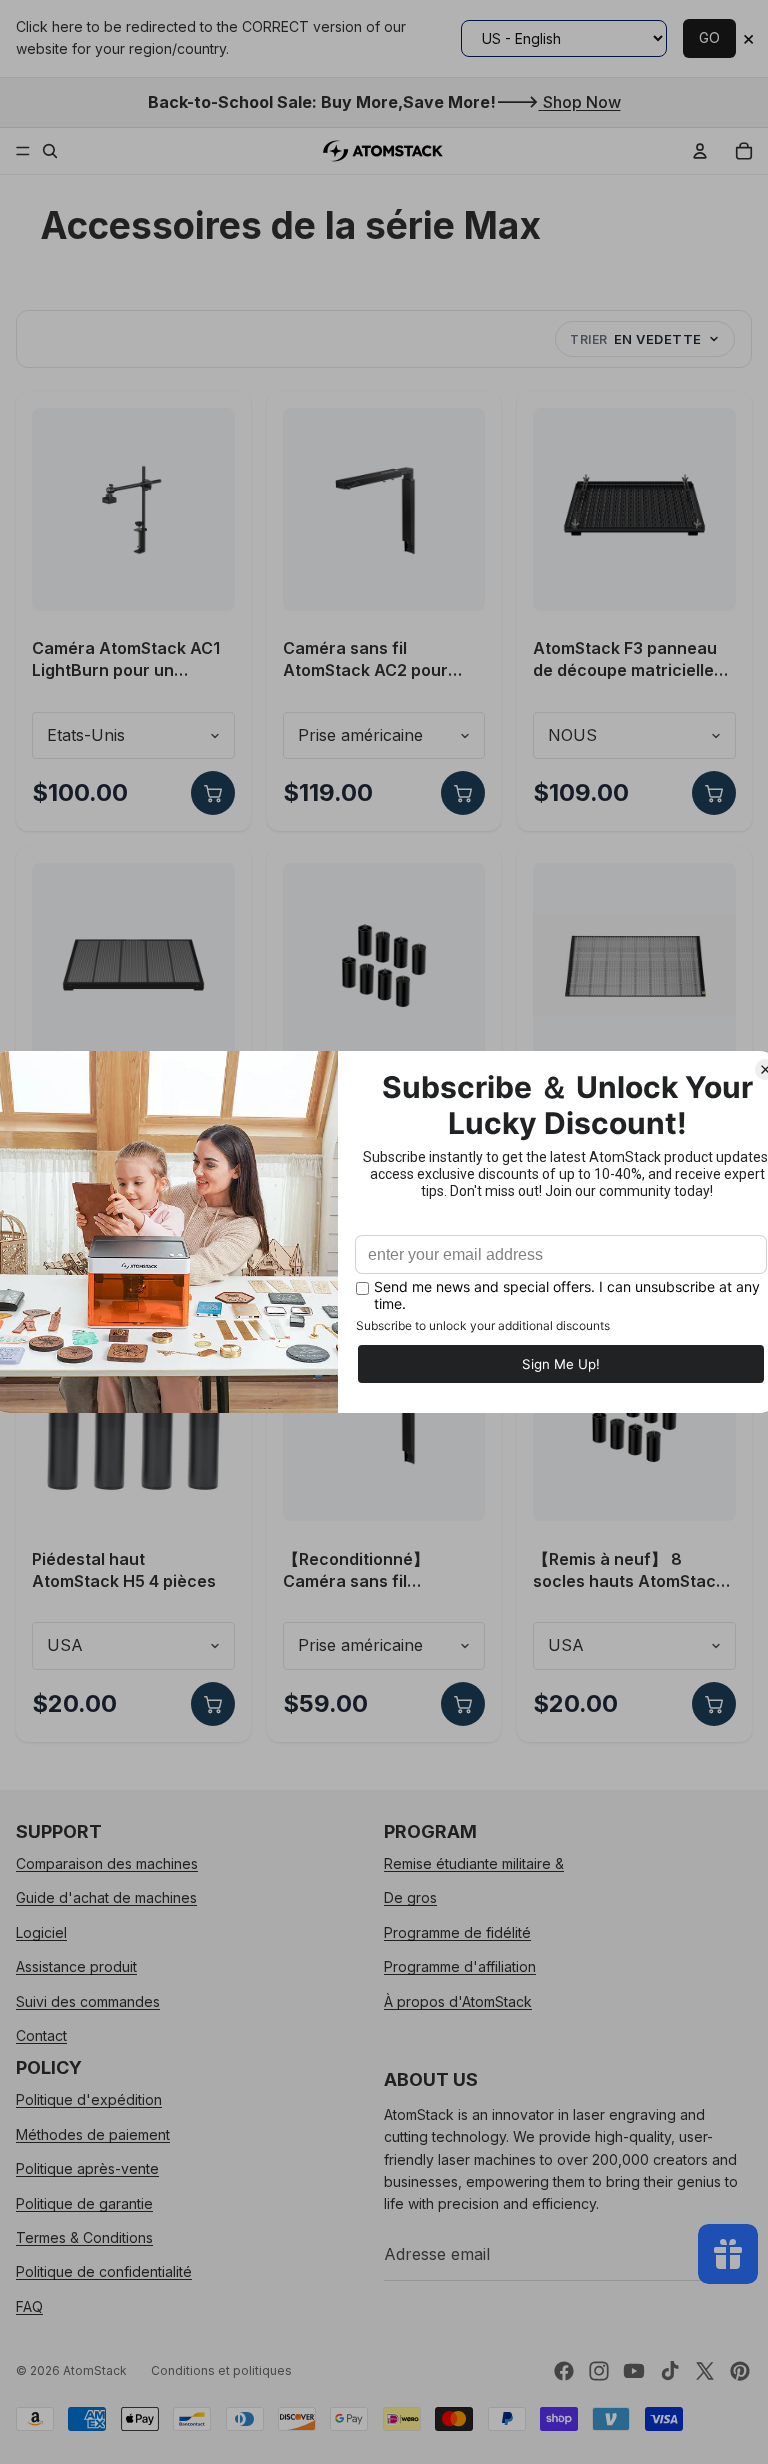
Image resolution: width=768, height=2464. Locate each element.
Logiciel (41, 1931)
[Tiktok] (670, 2371)
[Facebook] (564, 2371)
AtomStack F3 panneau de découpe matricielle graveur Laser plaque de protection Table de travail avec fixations (630, 659)
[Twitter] (705, 2371)
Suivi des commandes (88, 2000)
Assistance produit (76, 1966)
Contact (41, 2035)
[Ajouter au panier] (213, 793)
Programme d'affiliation (460, 1966)
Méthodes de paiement (93, 2133)
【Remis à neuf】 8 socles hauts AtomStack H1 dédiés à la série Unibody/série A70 (629, 1570)
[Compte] (700, 151)
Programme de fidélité (457, 1931)
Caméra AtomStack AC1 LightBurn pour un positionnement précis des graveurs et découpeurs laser (126, 659)
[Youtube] (634, 2371)
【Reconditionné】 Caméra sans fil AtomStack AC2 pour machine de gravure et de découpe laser (372, 1570)
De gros (410, 1897)
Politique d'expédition (89, 2099)
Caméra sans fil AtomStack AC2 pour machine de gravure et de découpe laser (372, 659)
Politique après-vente (87, 2168)
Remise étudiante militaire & (474, 1863)
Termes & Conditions (84, 2236)
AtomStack (95, 2370)
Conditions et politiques (221, 2370)
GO (709, 37)
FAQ (29, 2305)
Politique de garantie (84, 2202)
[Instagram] (599, 2371)
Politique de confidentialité (104, 2271)
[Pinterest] (740, 2371)
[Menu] (23, 151)
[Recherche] (50, 151)
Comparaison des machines (107, 1863)
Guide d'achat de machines (106, 1897)
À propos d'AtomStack (458, 2000)
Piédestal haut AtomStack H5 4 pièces (124, 1570)
